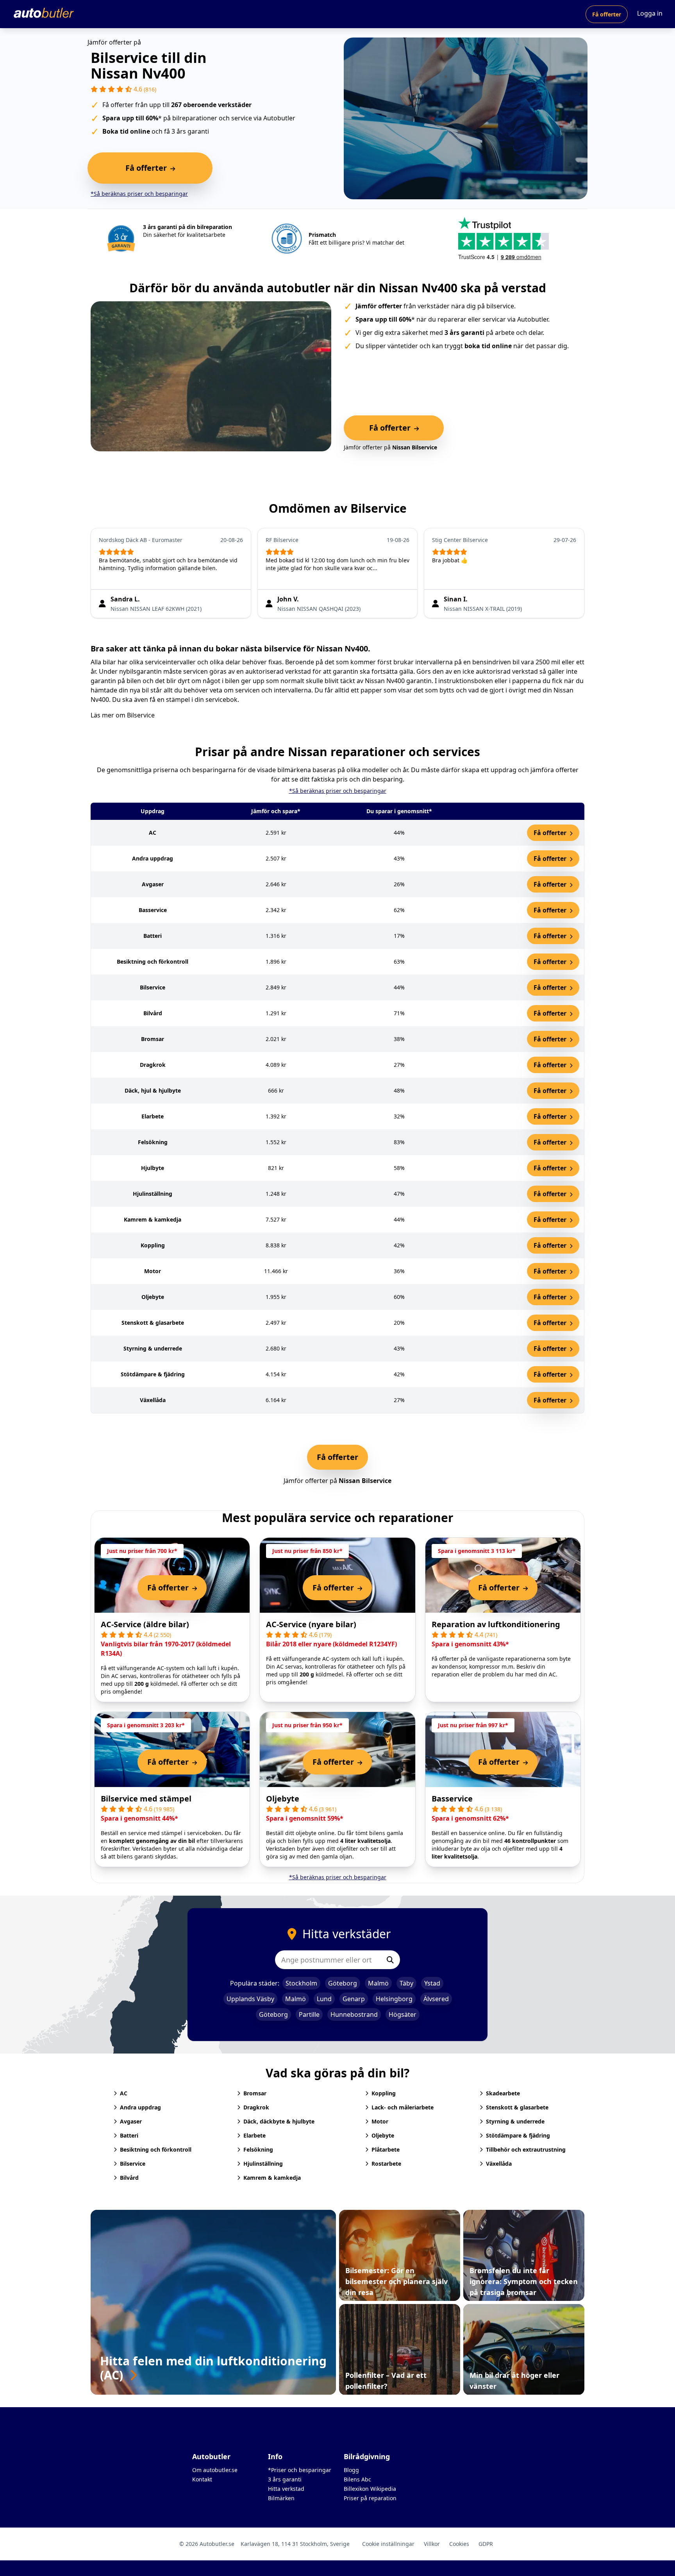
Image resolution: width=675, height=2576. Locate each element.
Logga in (650, 13)
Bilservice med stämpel (146, 1799)
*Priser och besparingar (300, 2470)
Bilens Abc (357, 2479)
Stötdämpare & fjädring (518, 2135)
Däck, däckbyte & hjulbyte (279, 2121)
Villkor (432, 2544)
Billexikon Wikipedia (370, 2489)
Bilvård (129, 2178)
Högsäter (403, 2014)
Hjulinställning (263, 2164)
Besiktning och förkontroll (156, 2149)
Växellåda (499, 2164)
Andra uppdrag (140, 2107)
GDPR (486, 2544)
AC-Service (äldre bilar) (145, 1624)
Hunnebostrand (354, 2014)
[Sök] (390, 1960)
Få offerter (607, 14)
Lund (324, 1999)
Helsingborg (394, 1999)
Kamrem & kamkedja (272, 2178)
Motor (380, 2121)
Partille (309, 2014)
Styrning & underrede (515, 2121)
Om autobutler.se (215, 2470)
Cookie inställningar (388, 2544)
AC (124, 2093)
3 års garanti (285, 2479)
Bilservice (141, 715)
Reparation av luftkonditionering (496, 1624)
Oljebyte (283, 1799)
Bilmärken (281, 2498)
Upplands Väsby (250, 1999)
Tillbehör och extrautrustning (526, 2149)
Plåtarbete (386, 2149)
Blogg (351, 2470)
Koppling (384, 2093)
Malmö (378, 1983)
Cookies (459, 2544)
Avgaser (131, 2121)
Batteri (129, 2135)
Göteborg (343, 1983)
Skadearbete (503, 2093)
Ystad (432, 1983)
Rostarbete (386, 2164)
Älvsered (436, 1999)
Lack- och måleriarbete (403, 2107)
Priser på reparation (370, 2498)
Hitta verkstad (286, 2489)
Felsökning (258, 2149)
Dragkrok (256, 2107)
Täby (406, 1983)
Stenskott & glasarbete (517, 2107)
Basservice (452, 1799)
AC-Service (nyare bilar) (311, 1624)
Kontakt (202, 2479)
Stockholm (301, 1983)
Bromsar (255, 2093)
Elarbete (254, 2135)
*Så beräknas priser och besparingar (139, 194)
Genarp (354, 1999)
